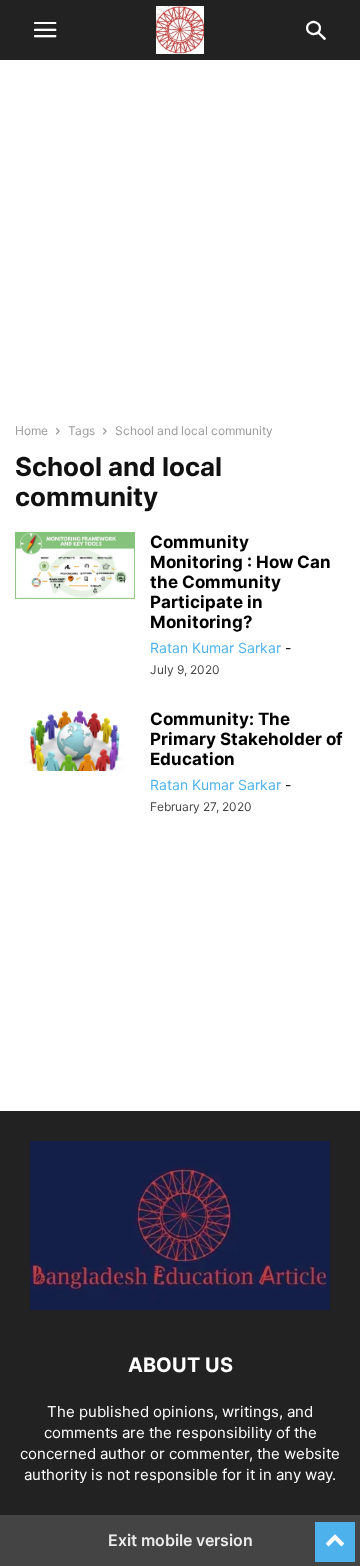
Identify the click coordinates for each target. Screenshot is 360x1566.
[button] (45, 30)
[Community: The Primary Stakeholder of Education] (75, 740)
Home (31, 430)
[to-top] (335, 1533)
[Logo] (180, 1304)
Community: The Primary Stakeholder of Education (246, 739)
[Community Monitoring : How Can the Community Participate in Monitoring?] (75, 566)
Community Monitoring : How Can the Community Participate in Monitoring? (240, 582)
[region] (180, 250)
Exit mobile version (180, 1540)
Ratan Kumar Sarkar (215, 647)
